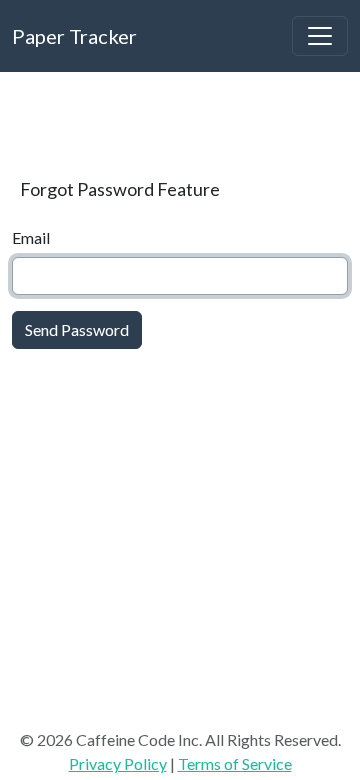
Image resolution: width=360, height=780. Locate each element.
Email (31, 237)
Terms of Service (235, 763)
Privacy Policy (118, 763)
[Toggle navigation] (320, 36)
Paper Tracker (74, 36)
